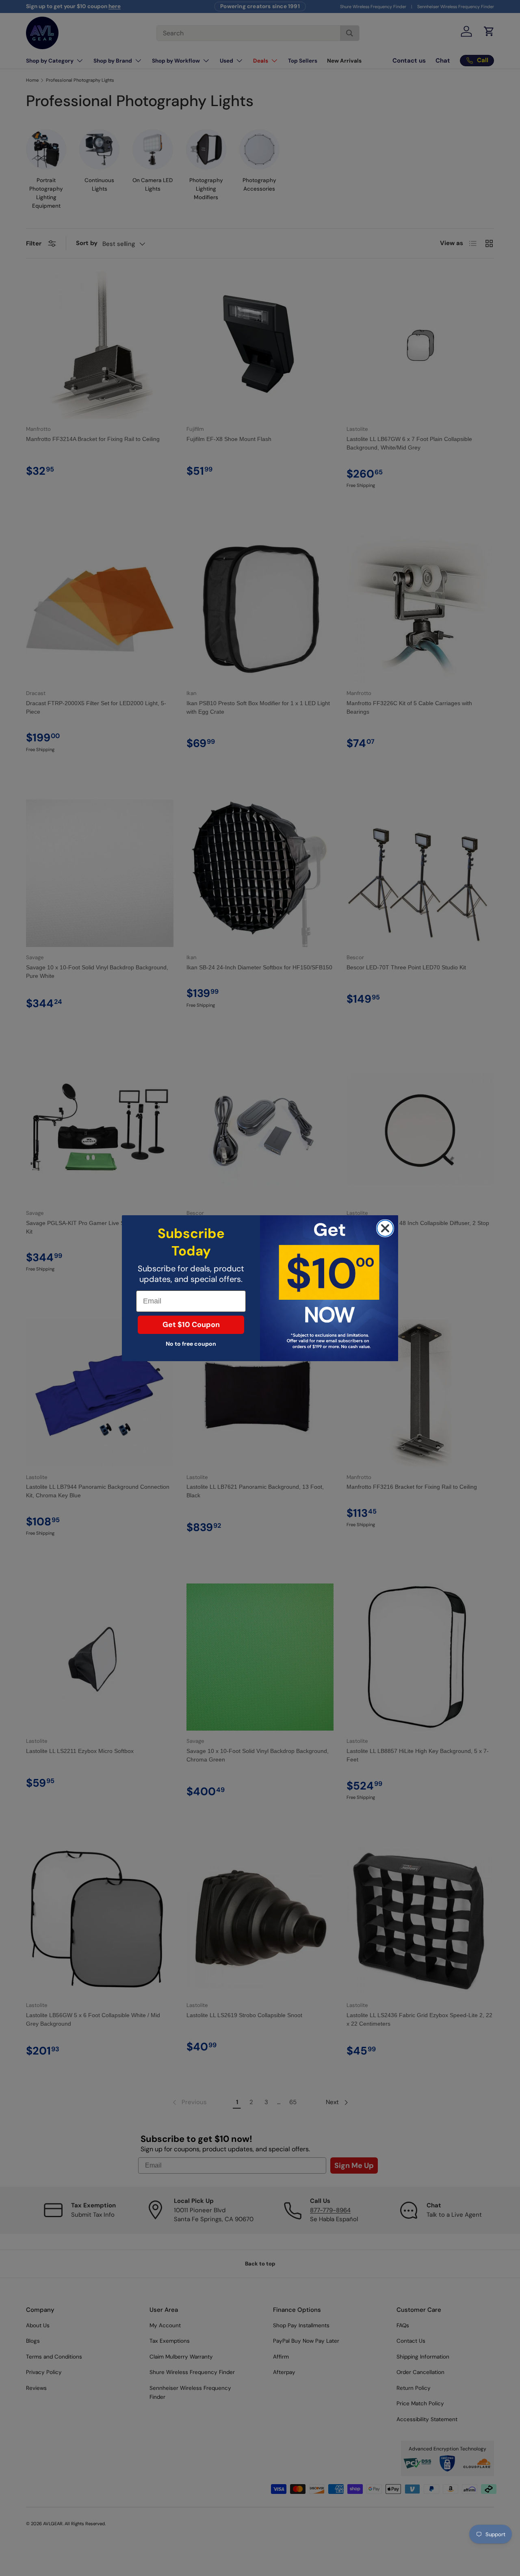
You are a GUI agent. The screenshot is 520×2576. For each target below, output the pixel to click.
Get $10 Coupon (191, 1325)
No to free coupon (191, 1344)
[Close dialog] (385, 1228)
